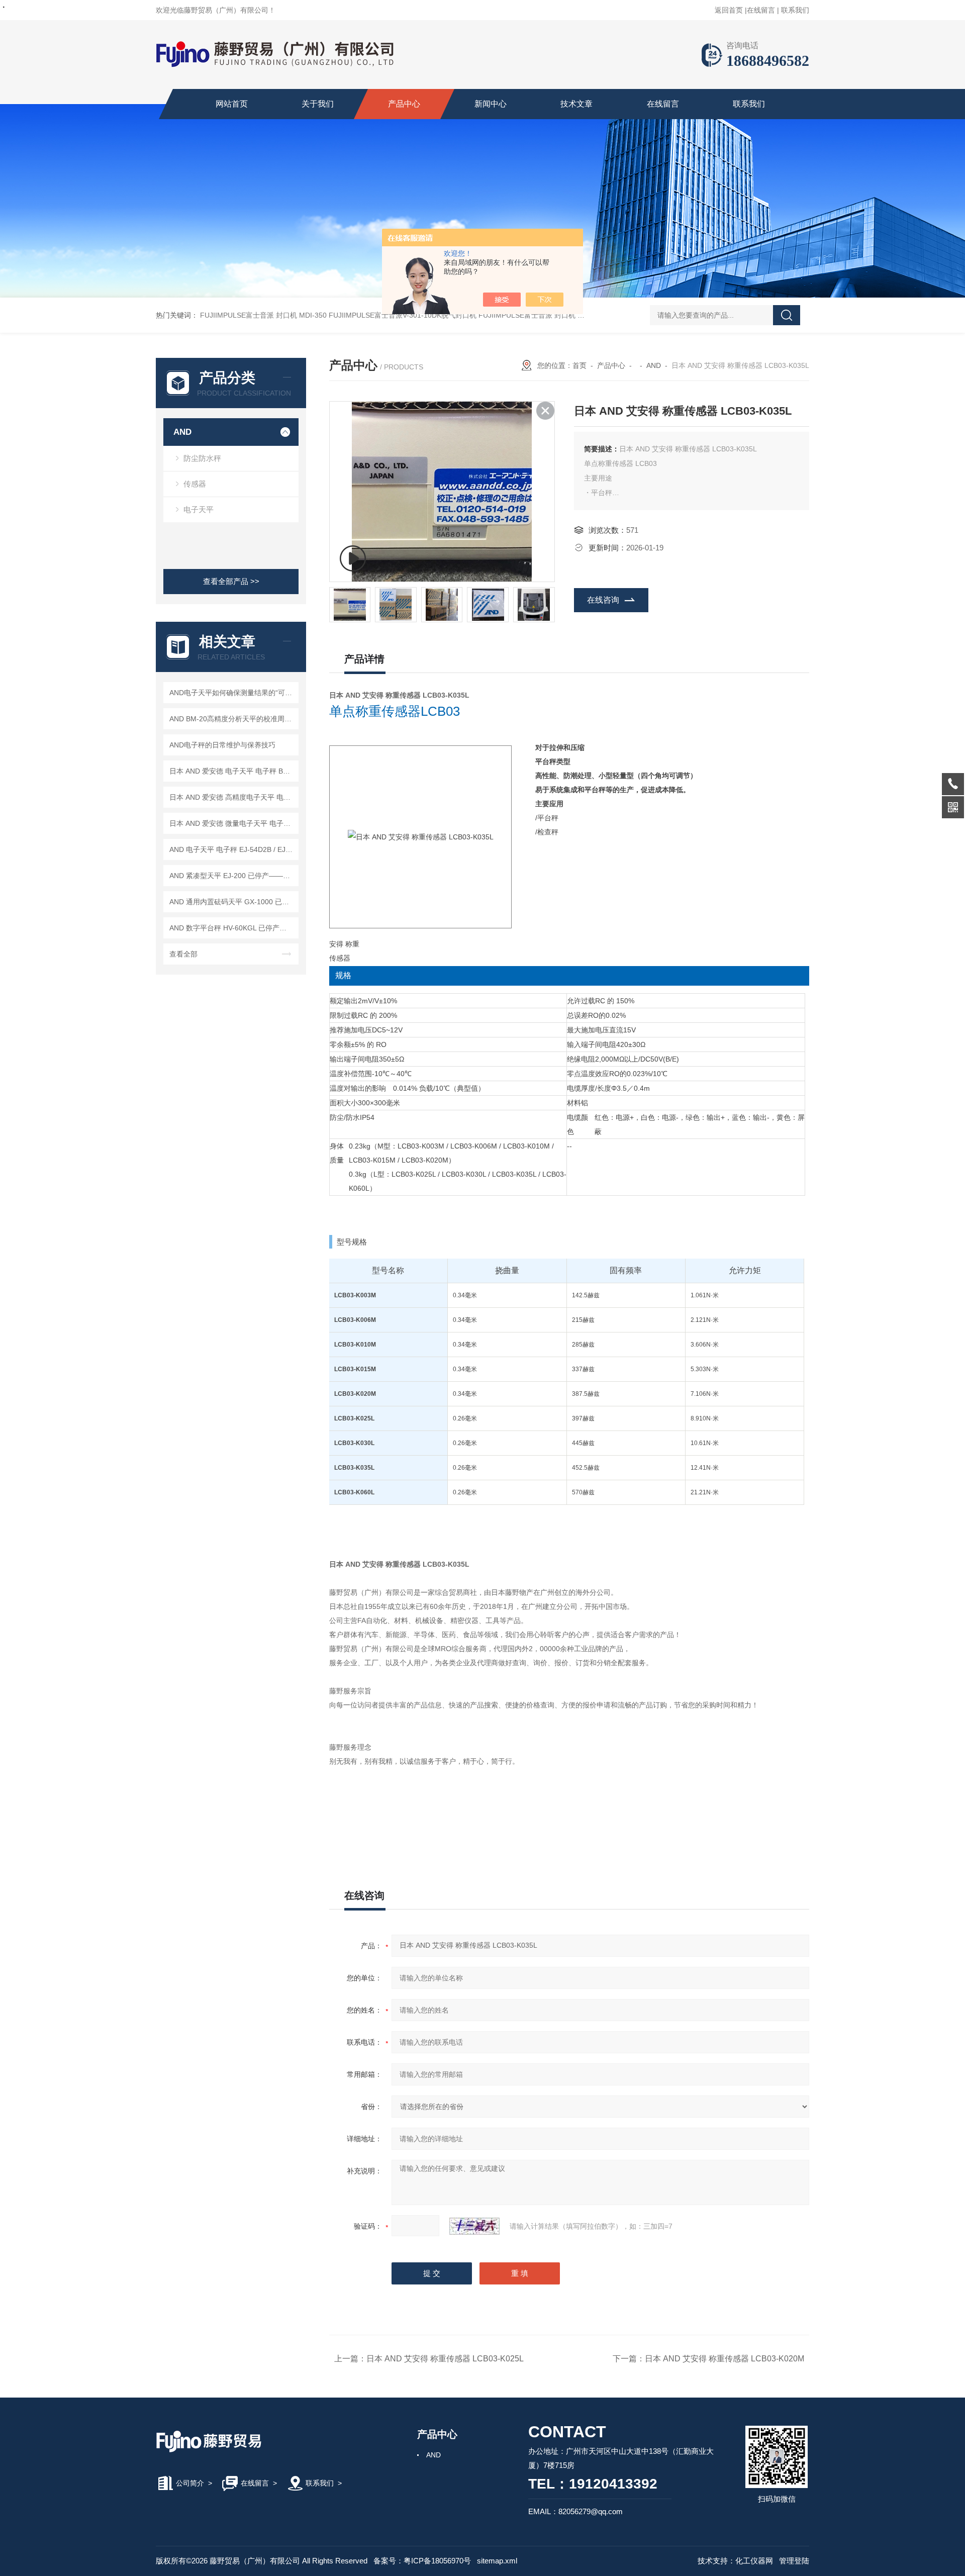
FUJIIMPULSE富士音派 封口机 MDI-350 (263, 315)
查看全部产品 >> (231, 581)
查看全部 (183, 954)
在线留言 (761, 10)
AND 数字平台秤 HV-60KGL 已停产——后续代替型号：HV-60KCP (232, 928)
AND (182, 432)
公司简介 (190, 2483)
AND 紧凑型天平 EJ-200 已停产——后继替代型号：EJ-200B (232, 876)
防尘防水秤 (202, 458)
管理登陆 (794, 2561)
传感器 (195, 484)
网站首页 (232, 104)
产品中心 (404, 104)
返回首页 (729, 10)
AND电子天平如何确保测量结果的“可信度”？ (232, 693)
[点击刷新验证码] (474, 2226)
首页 (580, 365)
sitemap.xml (497, 2561)
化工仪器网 (754, 2561)
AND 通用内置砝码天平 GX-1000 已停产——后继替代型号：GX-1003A (232, 902)
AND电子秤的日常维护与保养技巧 (222, 745)
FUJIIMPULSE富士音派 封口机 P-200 (538, 315)
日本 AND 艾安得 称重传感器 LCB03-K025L (445, 2359)
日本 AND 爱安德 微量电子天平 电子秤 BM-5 (232, 823)
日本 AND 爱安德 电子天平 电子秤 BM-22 (232, 771)
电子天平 (199, 509)
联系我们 (795, 10)
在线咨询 (603, 600)
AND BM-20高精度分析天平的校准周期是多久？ (232, 719)
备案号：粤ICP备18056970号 (422, 2561)
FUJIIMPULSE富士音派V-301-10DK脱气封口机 (403, 315)
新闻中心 (491, 104)
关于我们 (318, 104)
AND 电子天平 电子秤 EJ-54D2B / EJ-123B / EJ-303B (232, 849)
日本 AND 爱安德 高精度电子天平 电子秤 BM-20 (232, 797)
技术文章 (576, 104)
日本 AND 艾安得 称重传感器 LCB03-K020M (725, 2359)
